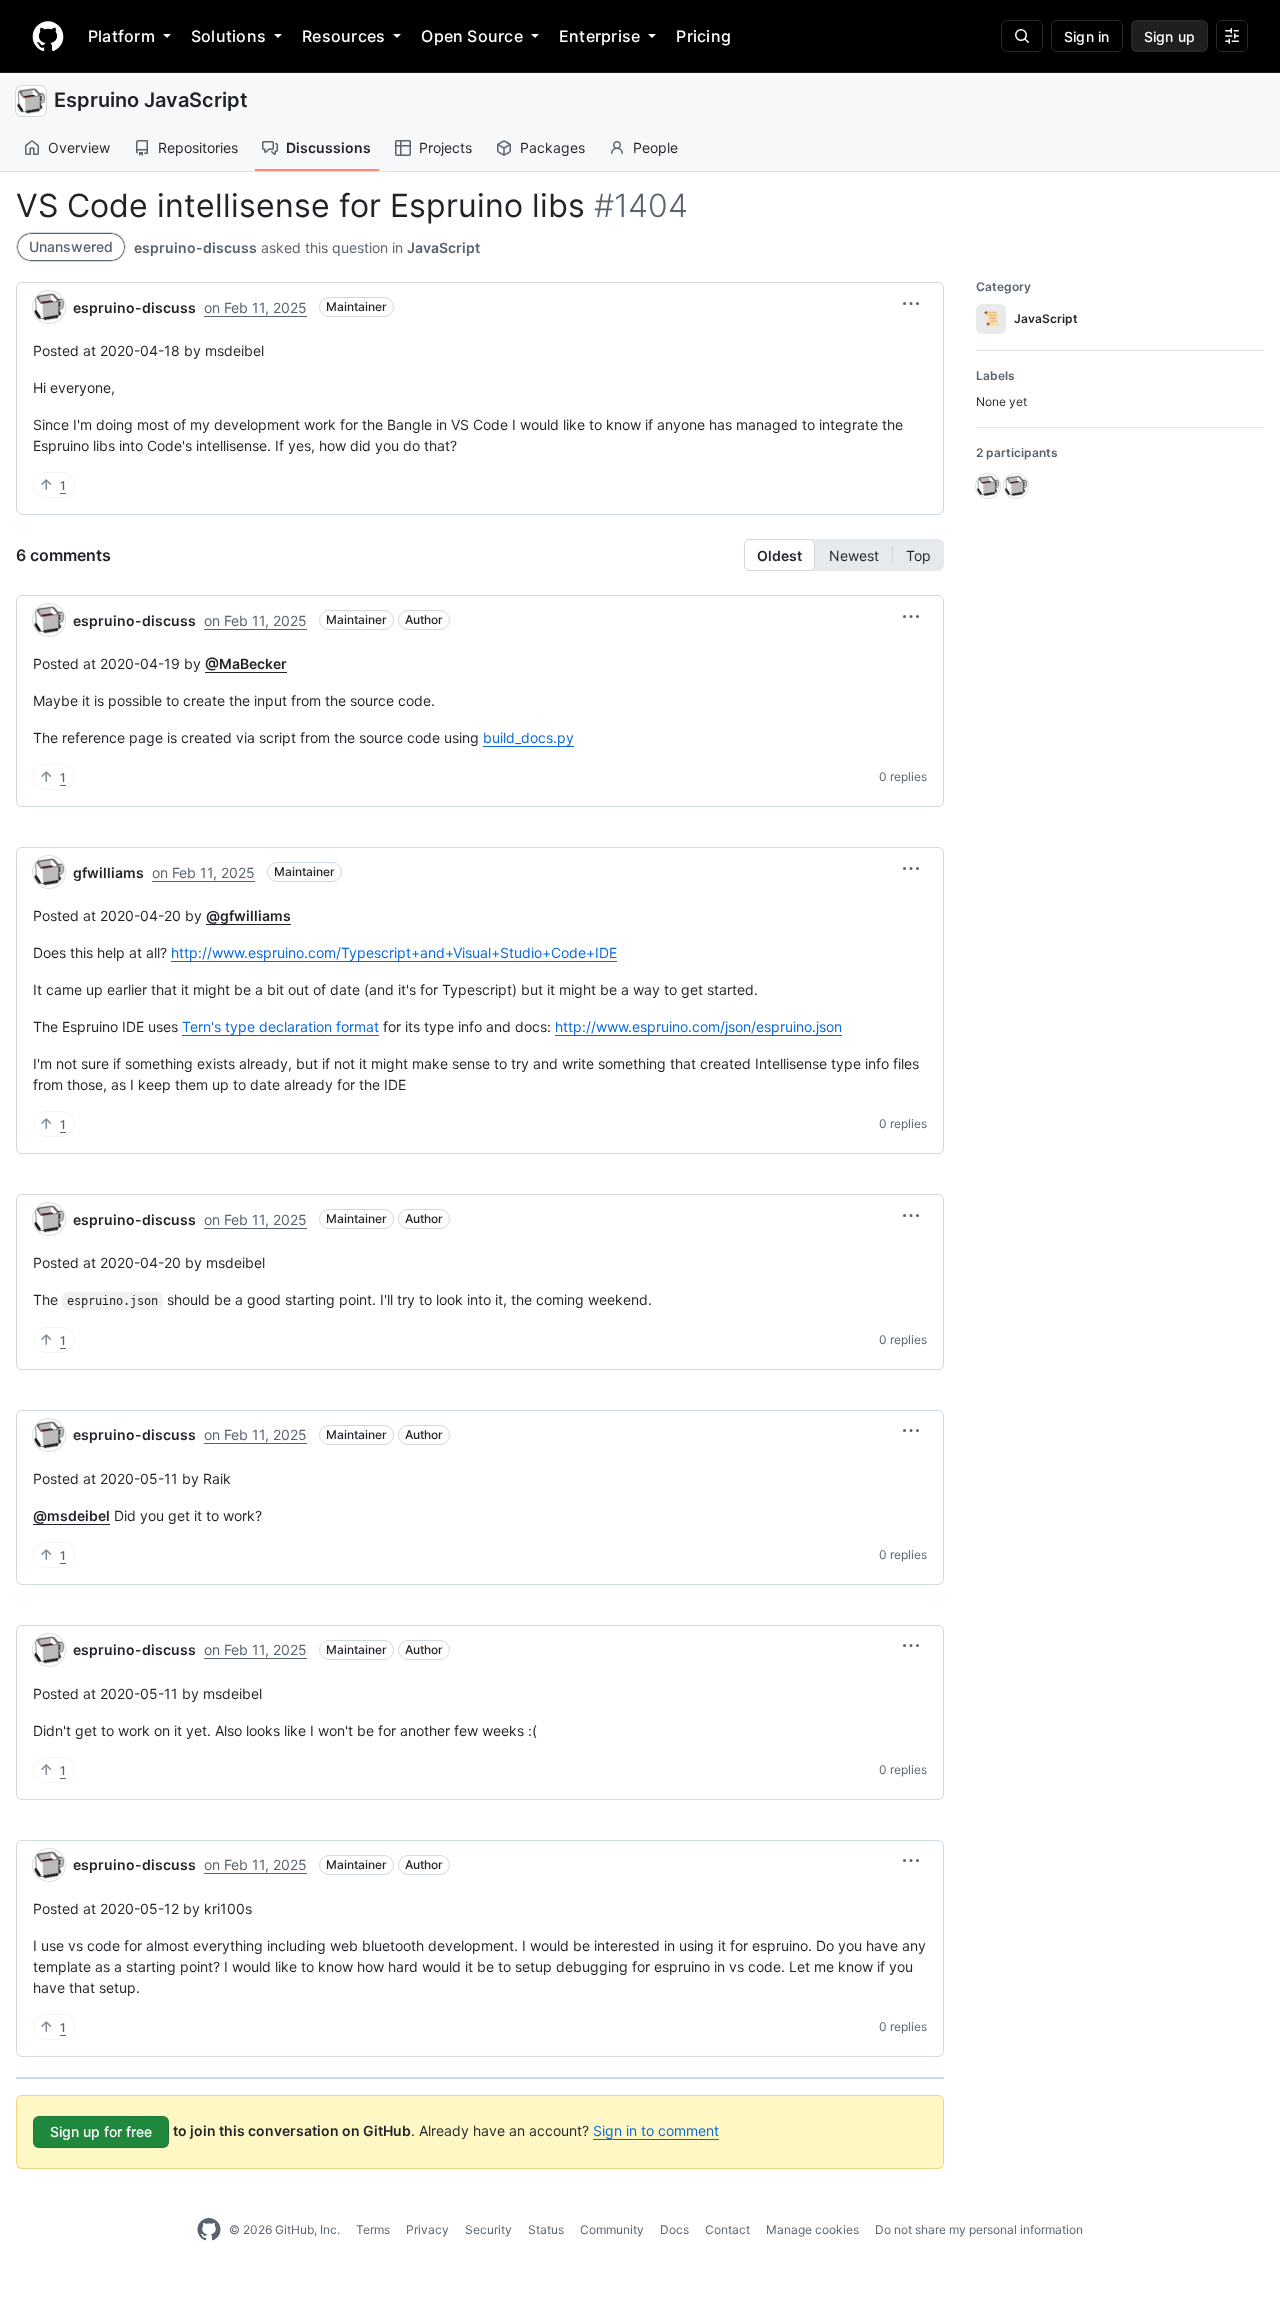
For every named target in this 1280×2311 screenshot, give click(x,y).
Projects (445, 147)
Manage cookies (812, 2229)
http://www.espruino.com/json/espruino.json (698, 1026)
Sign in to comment (656, 2130)
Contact (727, 2229)
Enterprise (599, 36)
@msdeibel (71, 1515)
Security (488, 2229)
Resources (343, 36)
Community (612, 2229)
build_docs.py (528, 737)
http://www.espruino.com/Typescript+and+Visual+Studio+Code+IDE (394, 952)
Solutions (228, 36)
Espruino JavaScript (151, 100)
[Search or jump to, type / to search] (1022, 36)
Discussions (328, 147)
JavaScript (443, 247)
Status (546, 2229)
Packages (552, 147)
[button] (911, 304)
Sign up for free (101, 2131)
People (655, 147)
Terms (373, 2229)
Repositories (198, 147)
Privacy (427, 2229)
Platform (121, 36)
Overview (79, 147)
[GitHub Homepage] (209, 2230)
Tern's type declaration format (280, 1026)
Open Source (472, 36)
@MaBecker (246, 663)
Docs (674, 2229)
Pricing (703, 36)
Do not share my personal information (979, 2229)
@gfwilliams (248, 915)
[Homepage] (48, 36)
